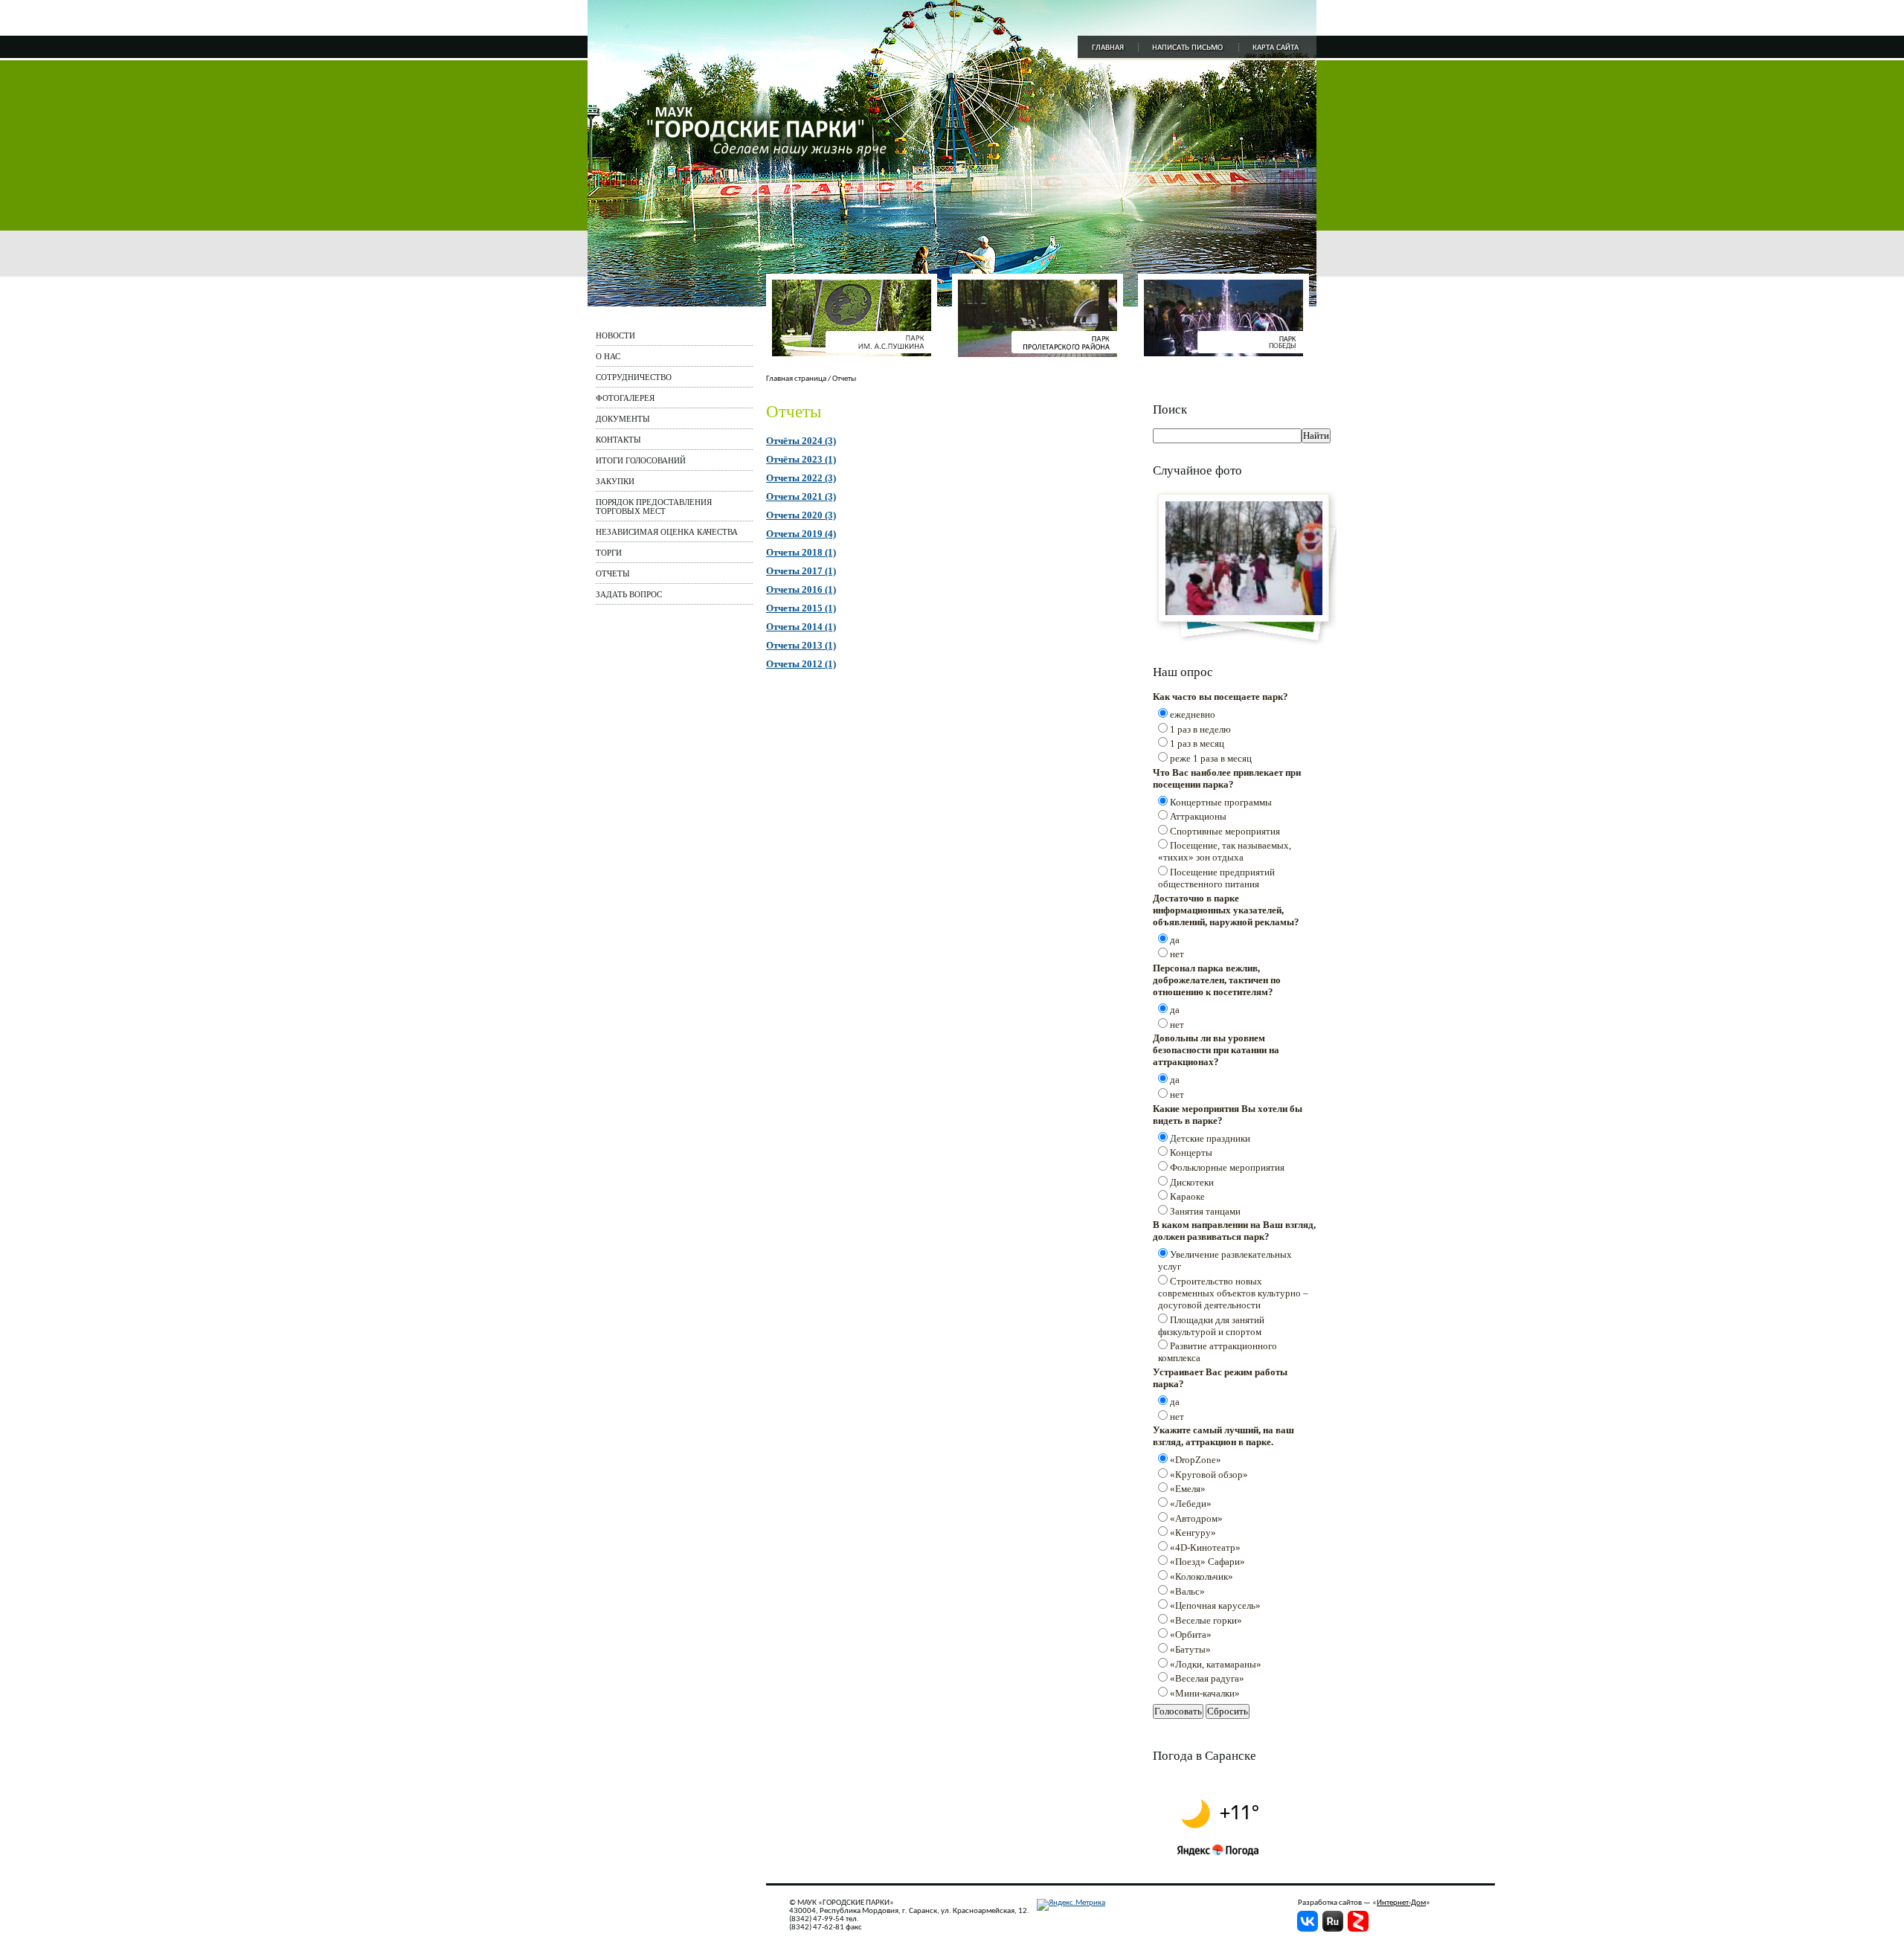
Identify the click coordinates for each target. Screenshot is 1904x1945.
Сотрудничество (634, 377)
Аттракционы (1198, 816)
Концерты (1191, 1152)
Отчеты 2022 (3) (801, 478)
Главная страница (796, 379)
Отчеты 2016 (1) (801, 589)
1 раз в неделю (1200, 729)
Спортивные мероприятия (1225, 831)
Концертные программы (1221, 802)
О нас (608, 356)
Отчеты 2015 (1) (801, 608)
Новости (615, 335)
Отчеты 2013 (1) (801, 645)
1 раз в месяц (1197, 743)
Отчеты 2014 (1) (801, 627)
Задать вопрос (629, 594)
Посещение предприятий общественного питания (1216, 878)
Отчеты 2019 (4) (801, 534)
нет (1177, 954)
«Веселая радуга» (1207, 1678)
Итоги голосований (641, 460)
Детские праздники (1210, 1138)
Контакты (618, 440)
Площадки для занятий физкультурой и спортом (1211, 1326)
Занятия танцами (1205, 1211)
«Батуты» (1190, 1649)
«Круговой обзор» (1209, 1475)
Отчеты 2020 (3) (801, 515)
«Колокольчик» (1202, 1576)
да (1175, 940)
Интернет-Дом (1401, 1903)
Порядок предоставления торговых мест (654, 507)
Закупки (615, 481)
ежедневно (1193, 714)
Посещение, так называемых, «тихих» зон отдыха (1225, 851)
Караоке (1187, 1196)
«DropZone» (1196, 1460)
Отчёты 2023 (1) (801, 459)
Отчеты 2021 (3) (801, 496)
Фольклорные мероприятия (1227, 1167)
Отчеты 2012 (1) (801, 664)
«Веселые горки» (1206, 1620)
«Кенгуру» (1193, 1533)
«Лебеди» (1191, 1504)
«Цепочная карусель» (1215, 1605)
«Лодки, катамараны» (1216, 1664)
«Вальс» (1187, 1591)
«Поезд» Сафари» (1207, 1562)
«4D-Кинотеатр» (1205, 1547)
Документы (623, 419)
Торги (609, 553)
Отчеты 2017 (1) (801, 571)
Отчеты (613, 573)
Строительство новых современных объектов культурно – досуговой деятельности (1233, 1293)
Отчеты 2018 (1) (801, 552)
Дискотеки (1192, 1182)
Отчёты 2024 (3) (801, 441)
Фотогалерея (625, 398)
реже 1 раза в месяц (1211, 758)
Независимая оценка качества (667, 532)
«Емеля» (1188, 1489)
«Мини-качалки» (1205, 1693)
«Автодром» (1196, 1518)
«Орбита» (1191, 1634)
